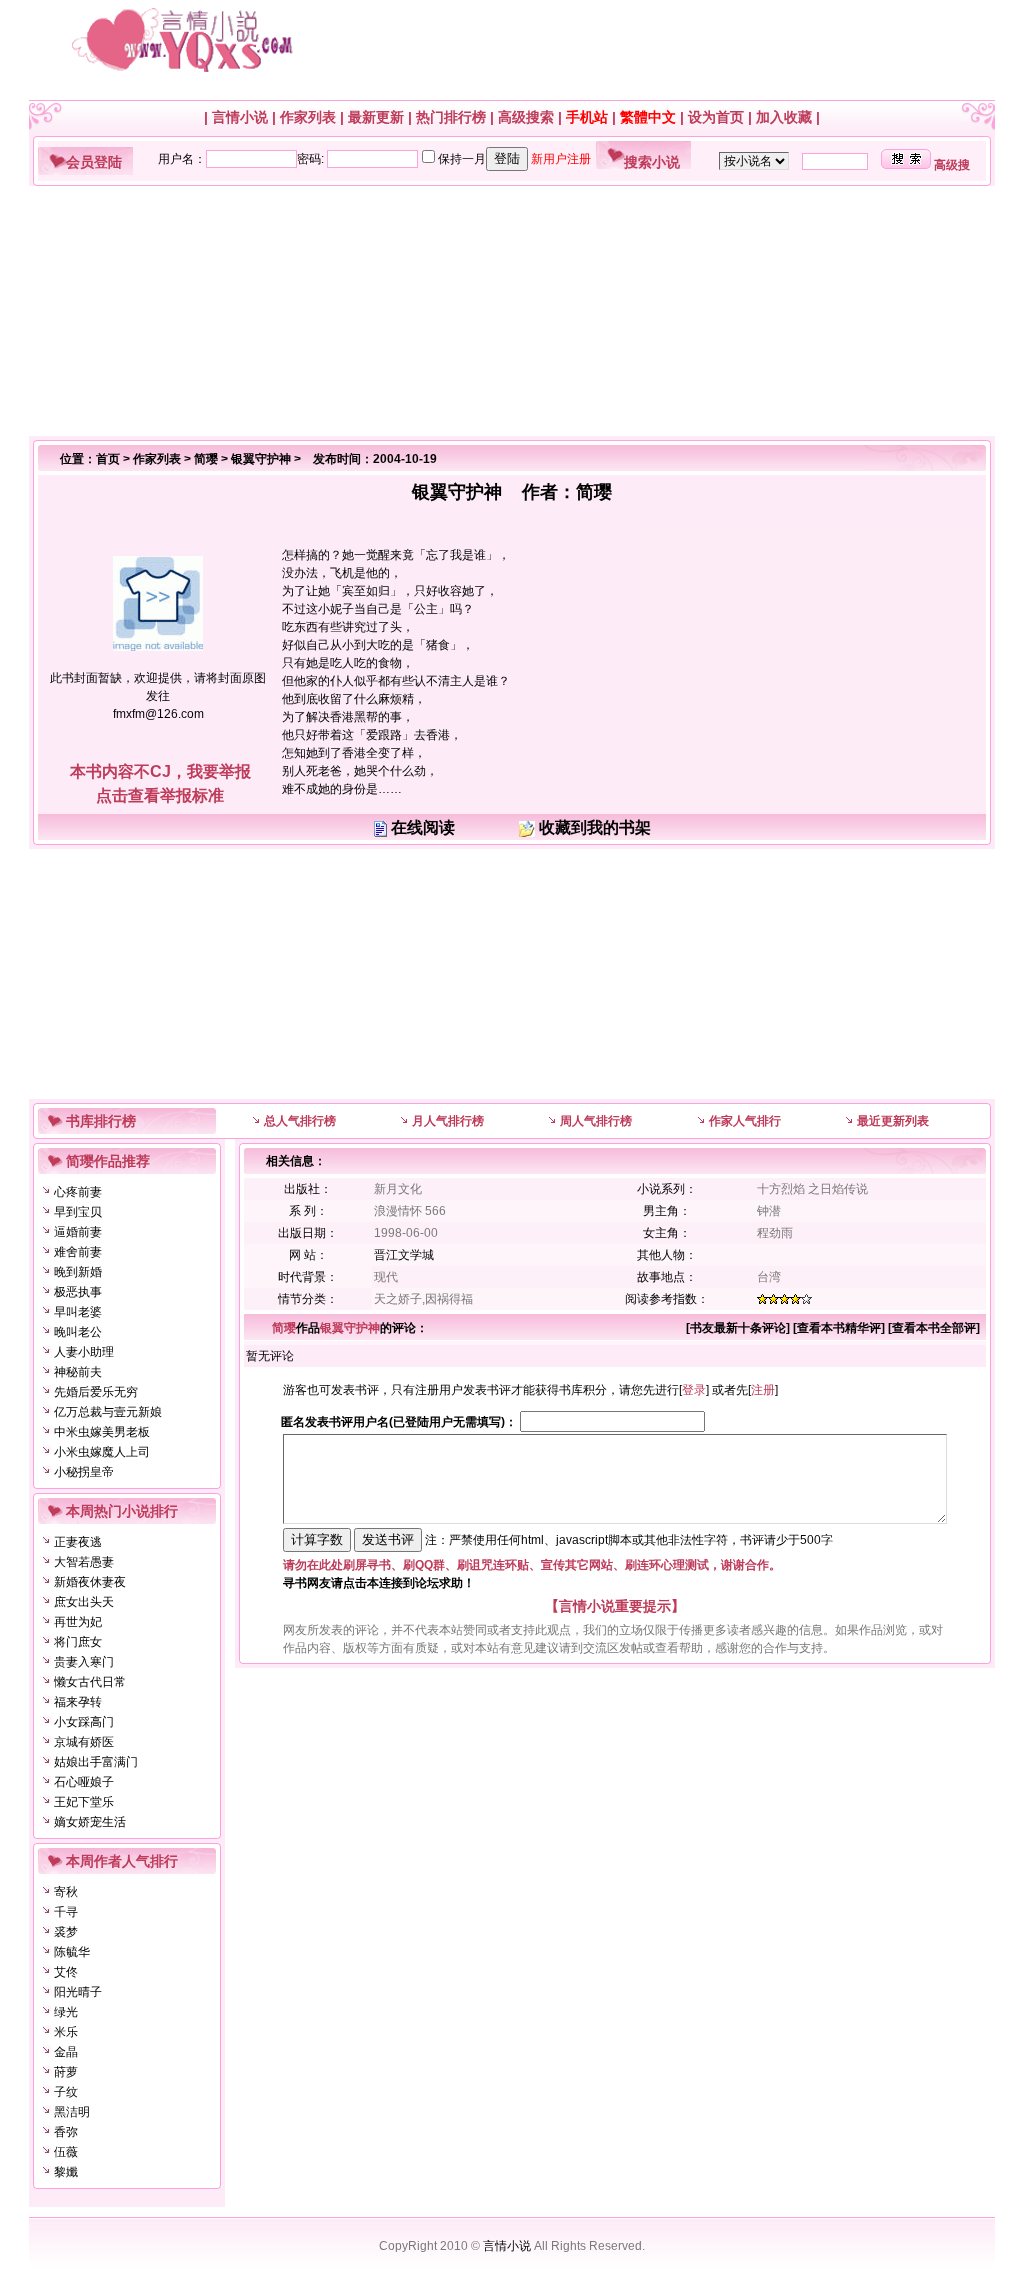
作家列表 (308, 117)
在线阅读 (423, 827)
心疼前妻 (78, 1192)
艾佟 (66, 1972)
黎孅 (66, 2172)
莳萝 (66, 2072)
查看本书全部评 (934, 1328)
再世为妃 (78, 1622)
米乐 (66, 2032)
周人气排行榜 (596, 1121)
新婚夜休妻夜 (90, 1582)
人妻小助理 (84, 1352)
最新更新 (376, 117)
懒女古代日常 (90, 1682)
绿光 (66, 2012)
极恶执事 (78, 1292)
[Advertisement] (504, 311)
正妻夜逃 (78, 1542)
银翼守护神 (261, 459)
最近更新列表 (893, 1121)
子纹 (66, 2092)
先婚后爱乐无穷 (96, 1392)
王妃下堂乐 (84, 1802)
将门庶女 (78, 1642)
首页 (108, 459)
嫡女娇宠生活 (90, 1822)
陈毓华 (72, 1952)
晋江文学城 (404, 1255)
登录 (694, 1390)
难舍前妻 (78, 1252)
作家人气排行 (745, 1121)
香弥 (66, 2132)
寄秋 (66, 1892)
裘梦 (66, 1932)
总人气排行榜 (300, 1121)
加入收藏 (784, 117)
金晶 (66, 2052)
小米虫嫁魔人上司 (102, 1452)
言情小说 (240, 117)
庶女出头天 (84, 1602)
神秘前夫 (78, 1372)
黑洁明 (72, 2112)
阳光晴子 (78, 1992)
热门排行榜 (451, 117)
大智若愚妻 (84, 1562)
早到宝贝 (78, 1212)
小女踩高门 (84, 1722)
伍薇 (66, 2152)
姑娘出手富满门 (96, 1762)
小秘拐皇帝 (84, 1472)
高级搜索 (526, 117)
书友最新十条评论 (738, 1328)
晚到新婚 (78, 1272)
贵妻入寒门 (84, 1662)
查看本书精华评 (839, 1328)
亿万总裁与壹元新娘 (108, 1412)
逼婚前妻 (78, 1232)
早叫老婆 (78, 1312)
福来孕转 (78, 1702)
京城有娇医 (84, 1742)
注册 (763, 1390)
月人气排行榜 (448, 1121)
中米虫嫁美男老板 (102, 1432)
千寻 (66, 1912)
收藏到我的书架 (595, 827)
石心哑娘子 (84, 1782)
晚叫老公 (78, 1332)
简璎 (206, 459)
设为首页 (716, 117)
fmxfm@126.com (158, 714)
